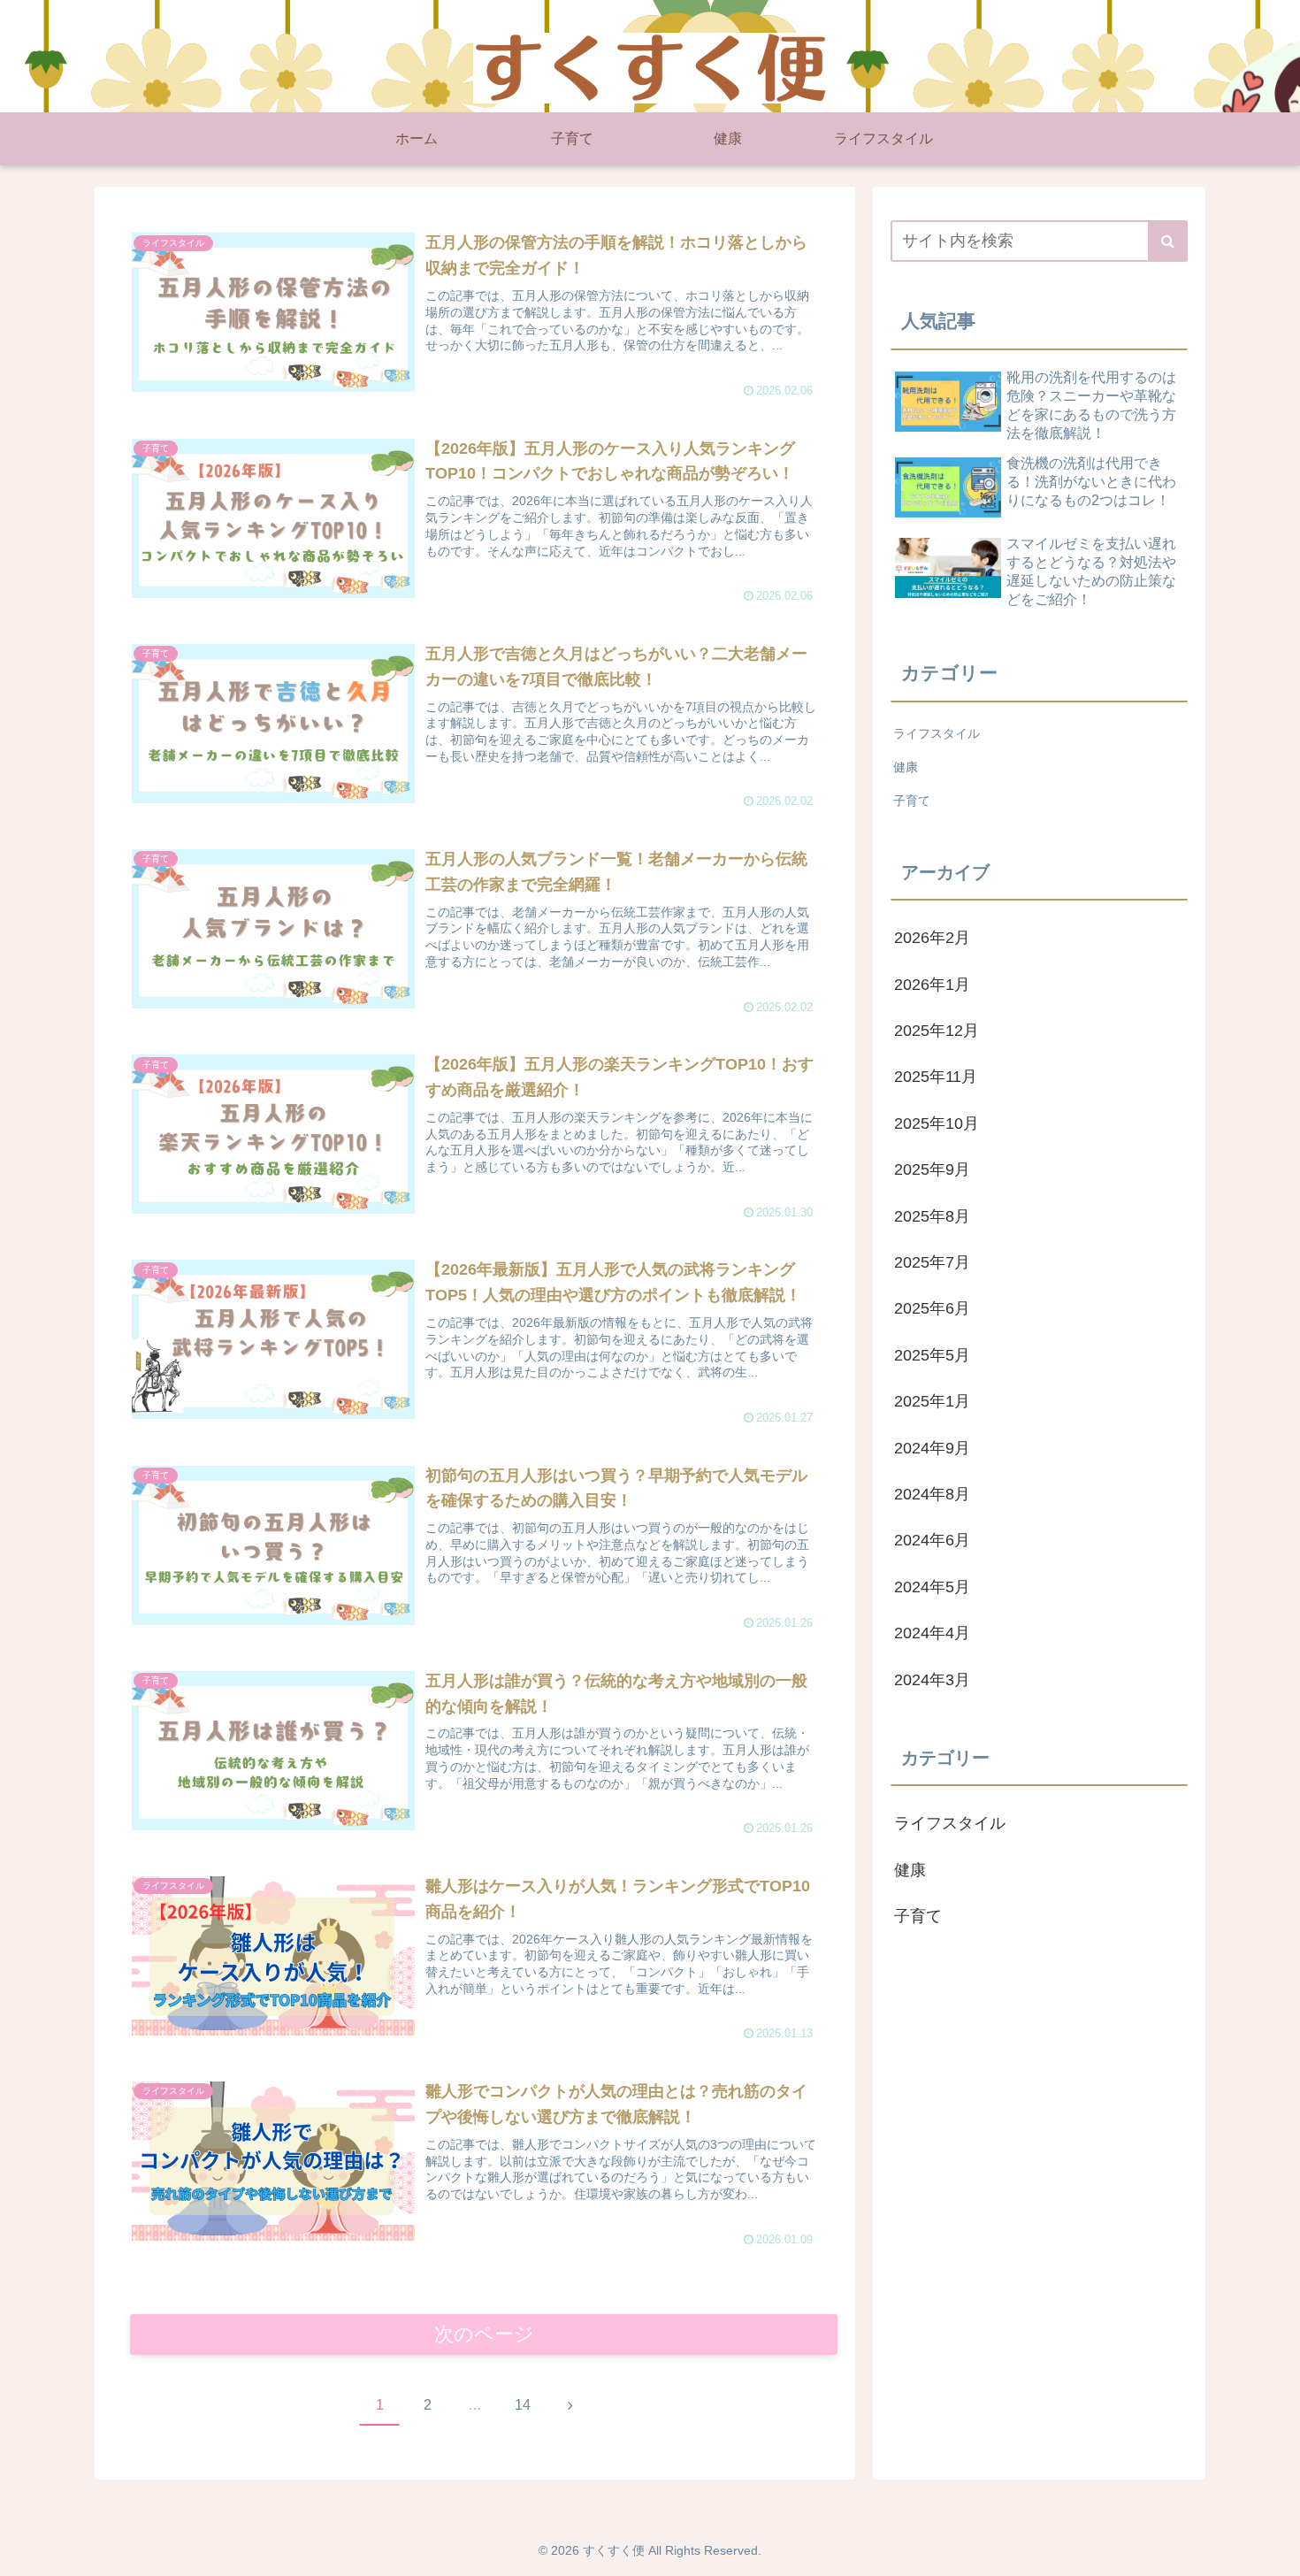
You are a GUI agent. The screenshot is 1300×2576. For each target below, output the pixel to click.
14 (523, 2405)
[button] (1168, 241)
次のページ (484, 2334)
